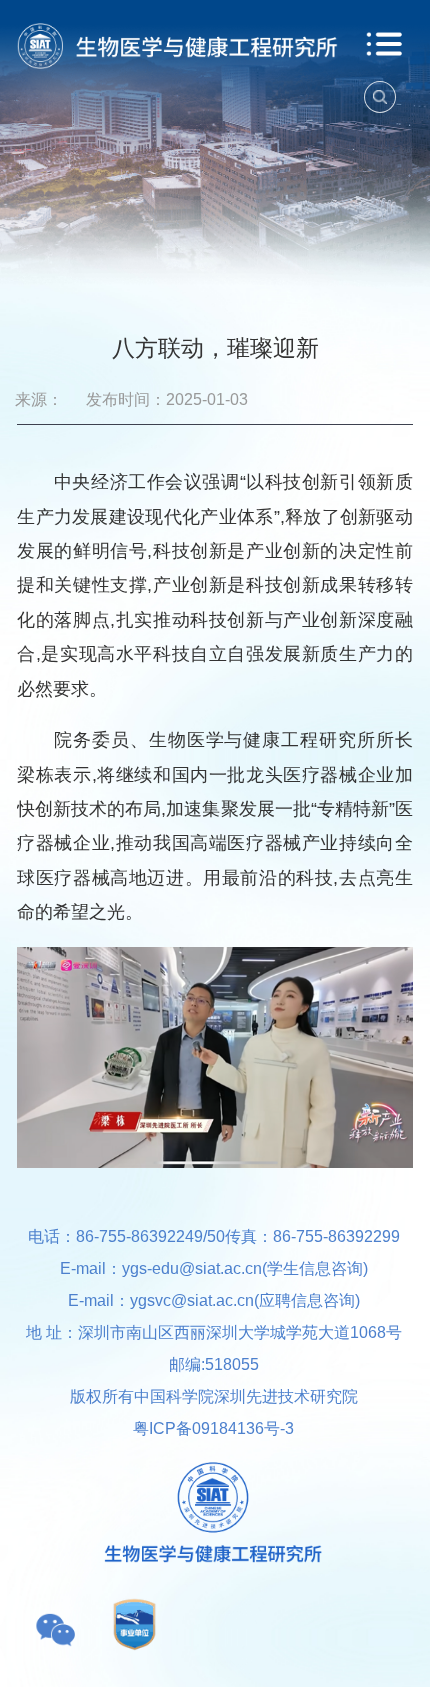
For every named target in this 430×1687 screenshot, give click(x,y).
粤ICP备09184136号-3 (213, 1428)
